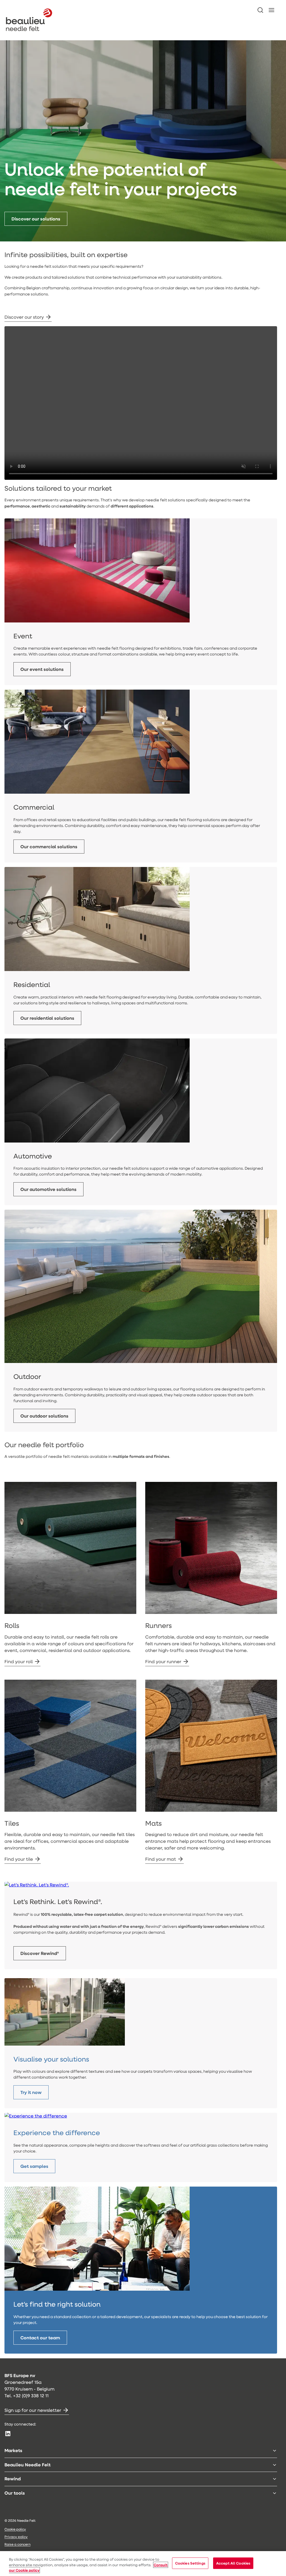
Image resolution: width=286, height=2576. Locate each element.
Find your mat (161, 1859)
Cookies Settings (190, 2563)
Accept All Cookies (233, 2563)
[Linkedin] (8, 2434)
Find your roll (19, 1661)
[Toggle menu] (275, 2451)
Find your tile (19, 1859)
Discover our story (24, 317)
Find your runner (163, 1661)
